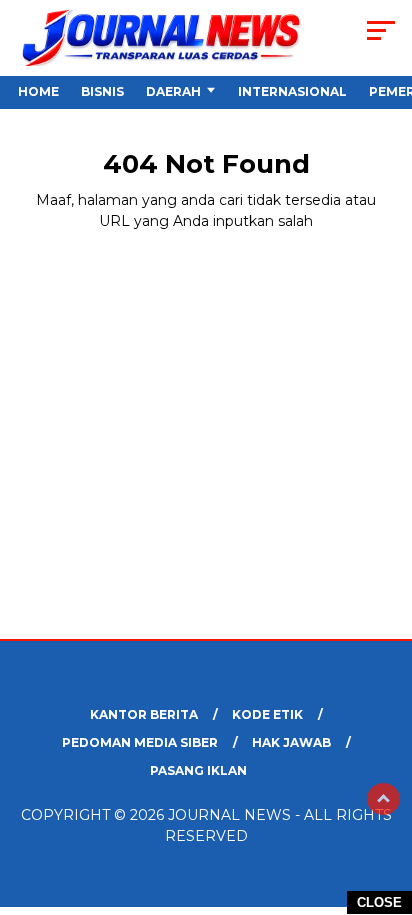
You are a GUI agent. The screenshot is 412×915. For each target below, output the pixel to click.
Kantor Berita (144, 714)
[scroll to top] (383, 799)
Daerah (173, 91)
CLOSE (379, 902)
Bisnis (102, 91)
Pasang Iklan (198, 770)
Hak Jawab (291, 742)
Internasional (292, 91)
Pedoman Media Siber (140, 742)
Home (38, 91)
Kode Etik (267, 714)
